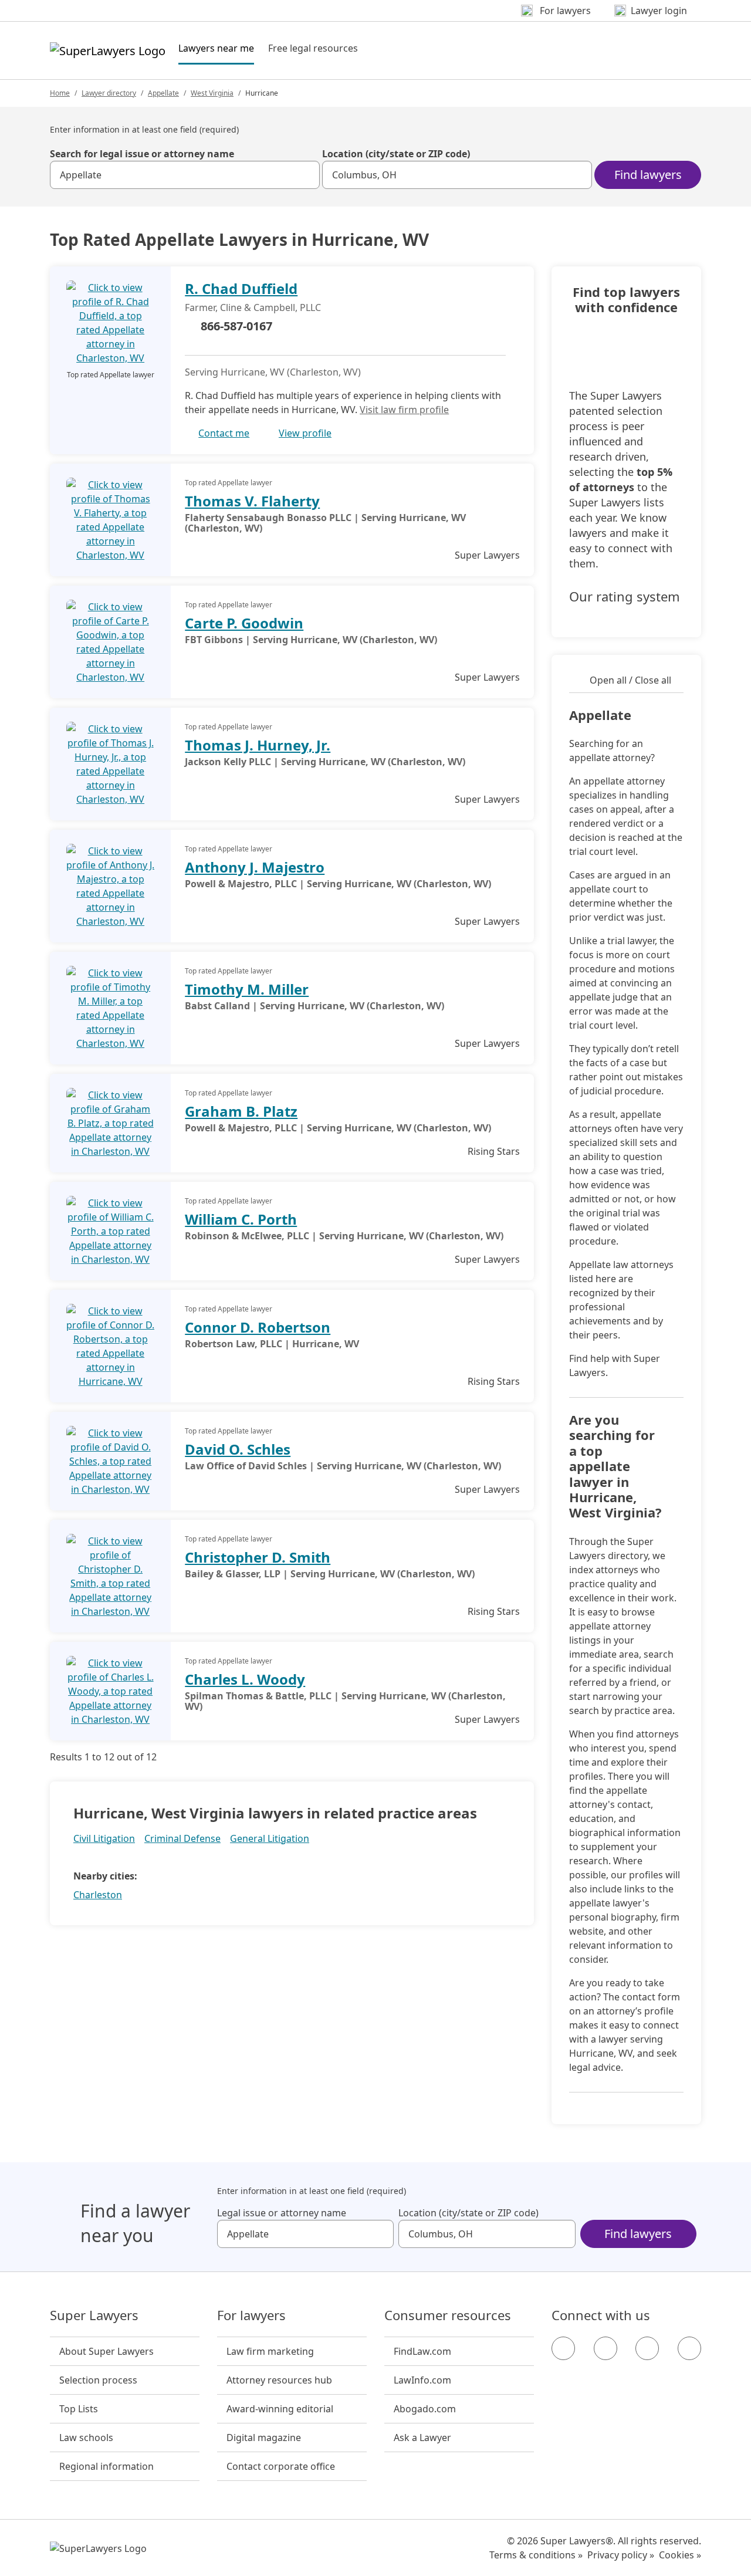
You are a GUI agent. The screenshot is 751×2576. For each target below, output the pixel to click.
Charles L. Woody (245, 1679)
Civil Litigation (104, 1838)
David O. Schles (238, 1449)
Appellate (163, 93)
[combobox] (185, 175)
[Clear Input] (306, 175)
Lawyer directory (109, 93)
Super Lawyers (94, 2315)
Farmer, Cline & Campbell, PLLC (253, 307)
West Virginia (212, 93)
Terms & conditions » (536, 2555)
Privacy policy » (621, 2555)
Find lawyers (648, 175)
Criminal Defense (182, 1838)
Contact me (224, 433)
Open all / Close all (630, 680)
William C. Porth (241, 1219)
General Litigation (270, 1838)
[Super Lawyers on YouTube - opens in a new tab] (647, 2348)
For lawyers (251, 2315)
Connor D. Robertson (258, 1327)
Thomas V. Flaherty (252, 501)
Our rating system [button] (625, 597)
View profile (305, 433)
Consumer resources (448, 2315)
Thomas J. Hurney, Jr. (258, 745)
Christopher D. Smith (258, 1557)
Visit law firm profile (404, 410)
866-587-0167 (236, 326)
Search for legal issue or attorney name (142, 154)
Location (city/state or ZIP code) (396, 154)
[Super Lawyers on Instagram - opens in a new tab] (605, 2348)
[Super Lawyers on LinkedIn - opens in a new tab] (689, 2348)
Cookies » (680, 2555)
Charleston (98, 1895)
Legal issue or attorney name (282, 2213)
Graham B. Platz (241, 1111)
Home (60, 93)
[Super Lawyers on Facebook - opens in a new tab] (563, 2348)
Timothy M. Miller (247, 989)
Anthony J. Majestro (255, 867)
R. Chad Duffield (241, 288)
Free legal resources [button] (313, 48)
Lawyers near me (216, 48)
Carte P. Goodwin (244, 623)
